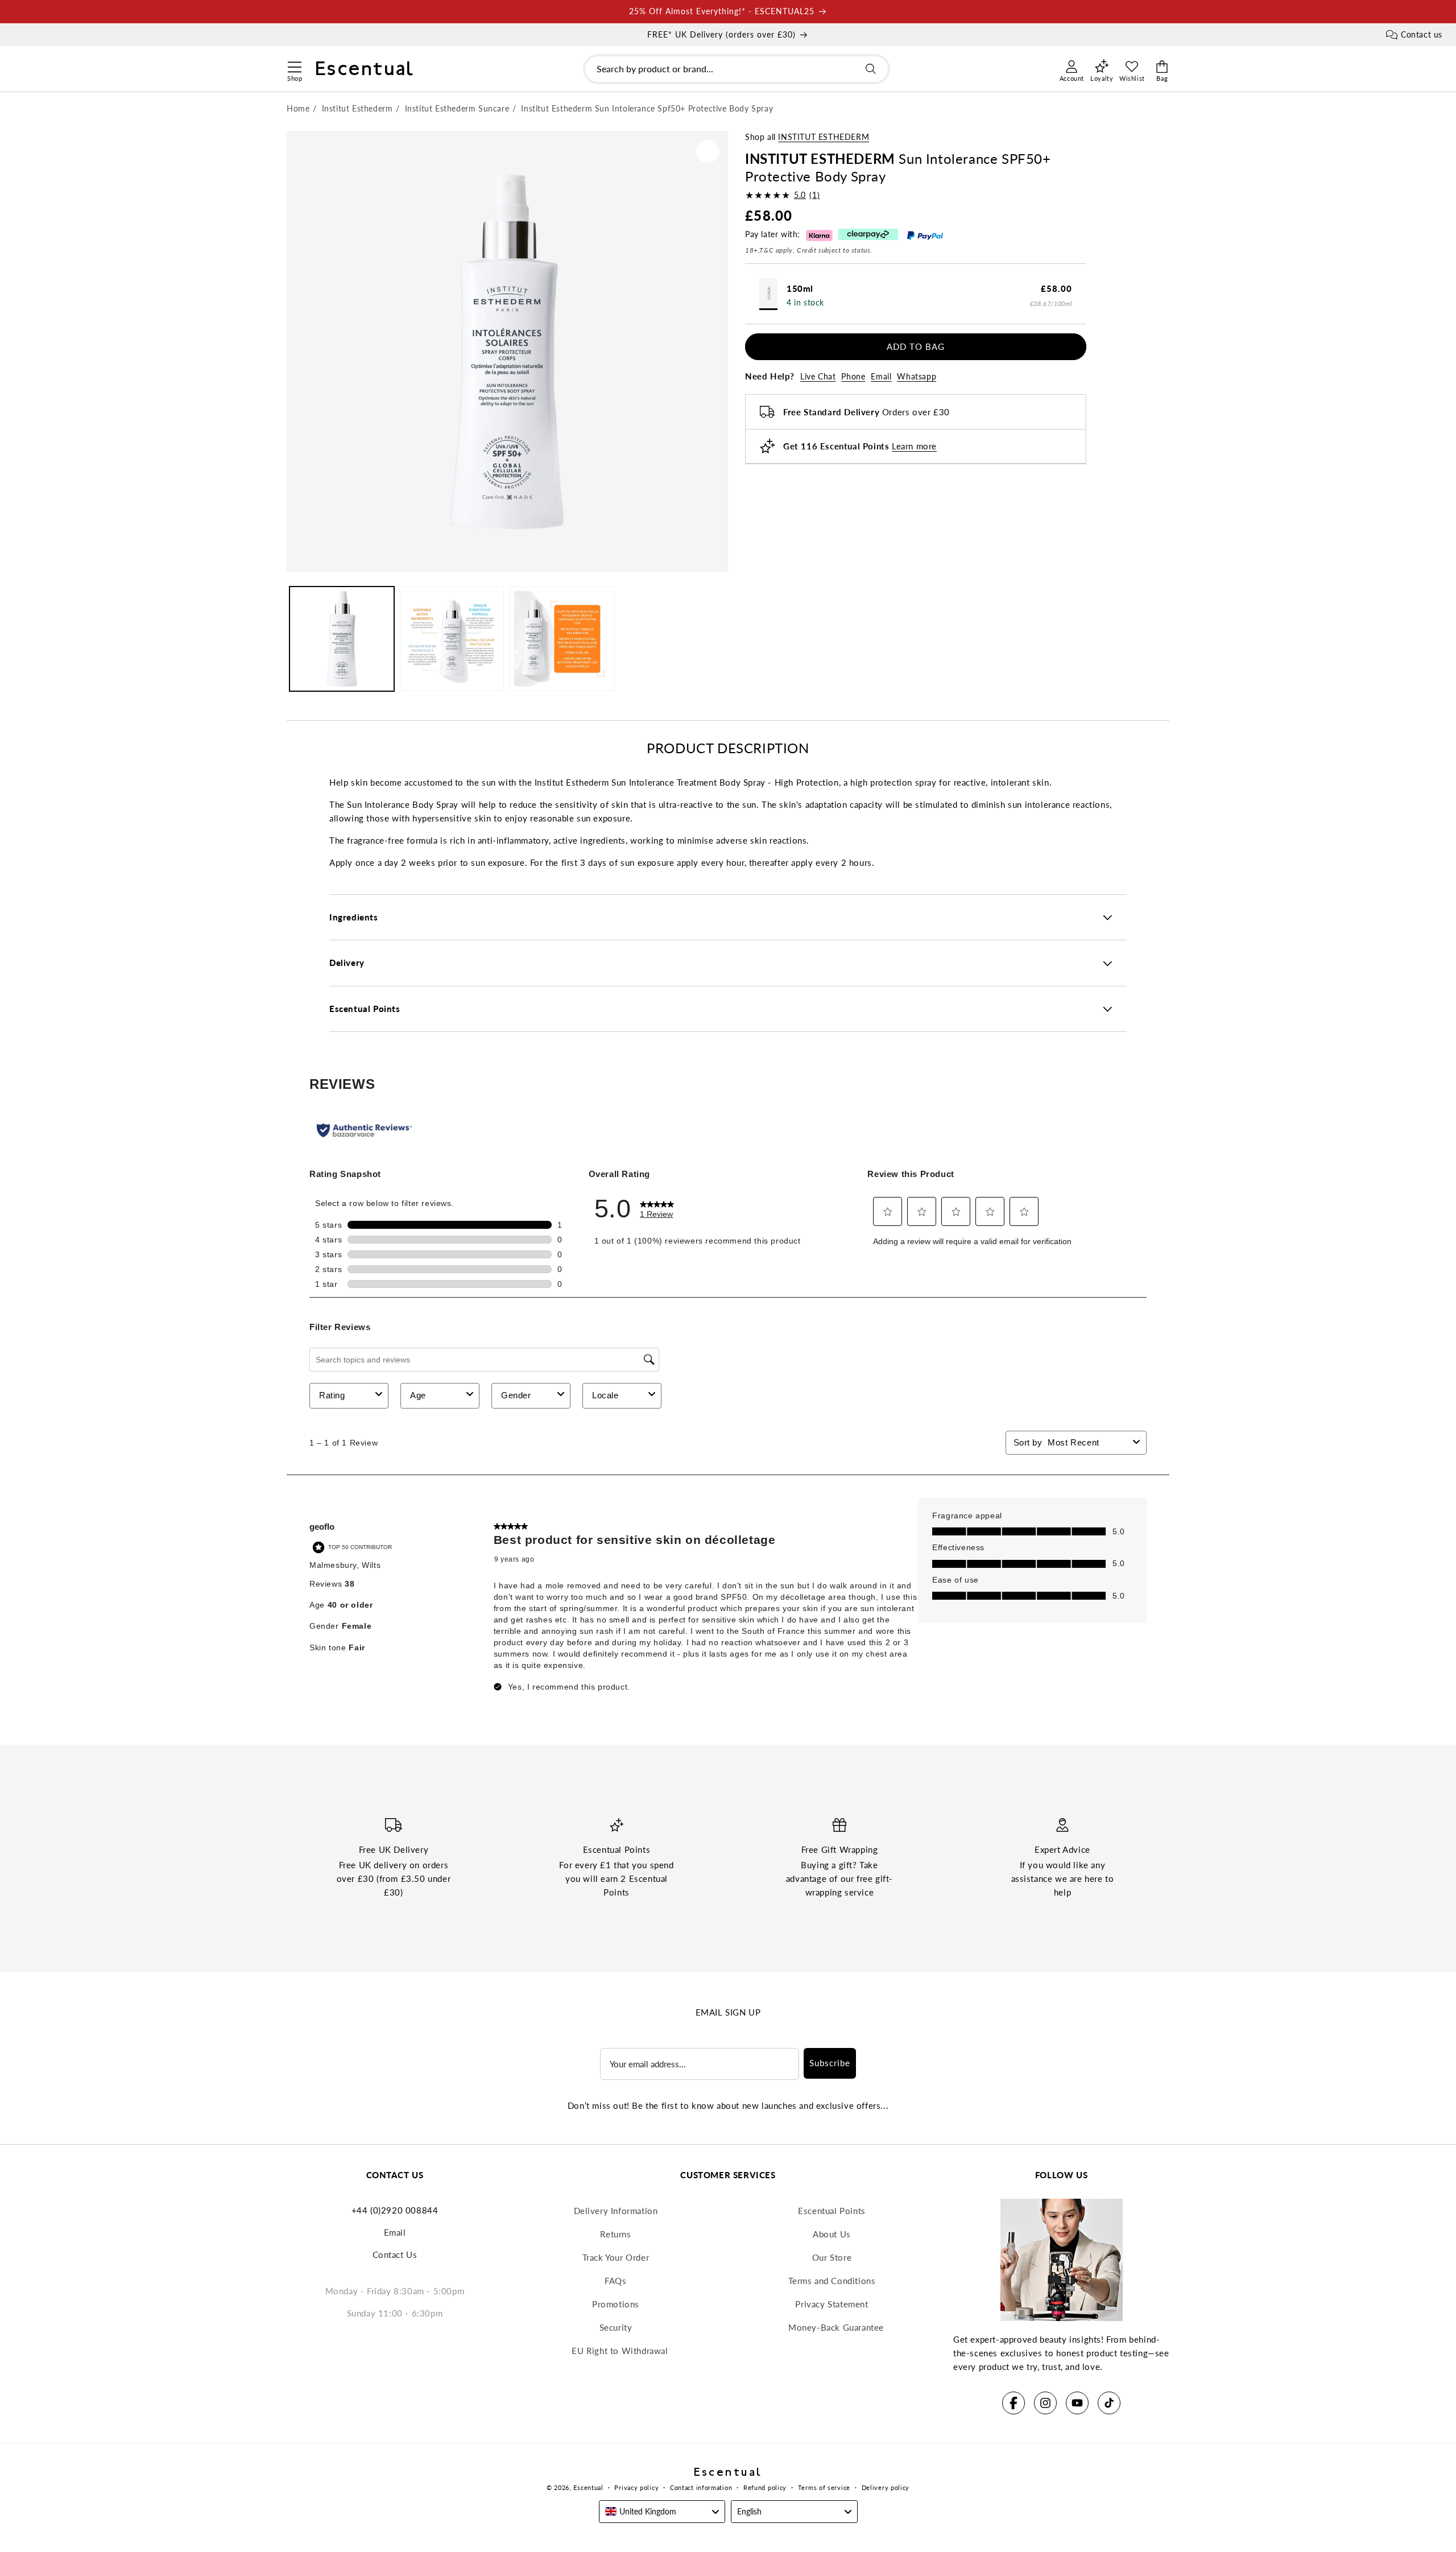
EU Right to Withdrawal (620, 2351)
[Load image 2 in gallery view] (452, 639)
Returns (615, 2234)
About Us (832, 2234)
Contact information (701, 2487)
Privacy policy (636, 2487)
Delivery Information (616, 2211)
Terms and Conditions (832, 2281)
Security (616, 2327)
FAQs (615, 2281)
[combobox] (737, 69)
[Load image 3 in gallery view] (562, 639)
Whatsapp (917, 376)
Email (881, 376)
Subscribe (830, 2063)
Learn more (914, 446)
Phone (853, 376)
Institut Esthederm (824, 137)
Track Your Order (616, 2257)
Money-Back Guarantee (836, 2327)
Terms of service (824, 2487)
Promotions (616, 2304)
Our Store (832, 2257)
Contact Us (395, 2254)
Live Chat (818, 376)
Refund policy (765, 2487)
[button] (294, 65)
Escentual (588, 2487)
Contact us (1422, 34)
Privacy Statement (832, 2304)
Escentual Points (832, 2211)
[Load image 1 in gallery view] (342, 639)
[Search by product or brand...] (871, 69)
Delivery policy (886, 2487)
